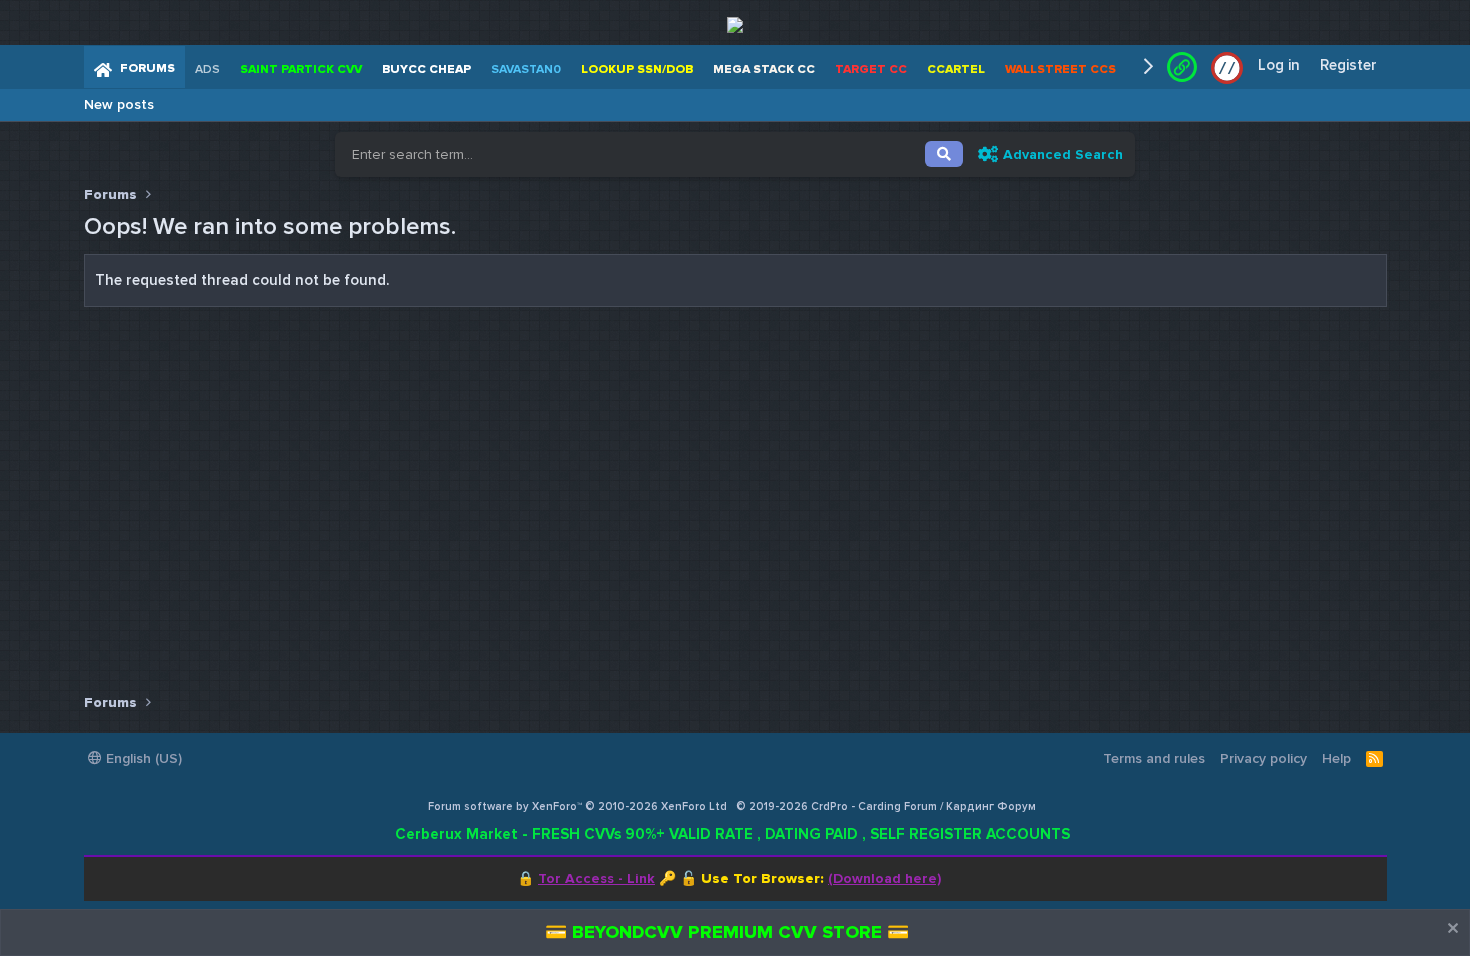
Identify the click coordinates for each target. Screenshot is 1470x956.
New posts (119, 104)
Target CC (871, 69)
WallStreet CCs (1060, 69)
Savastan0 (526, 69)
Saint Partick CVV (301, 69)
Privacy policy (1263, 758)
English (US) (142, 758)
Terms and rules (1154, 758)
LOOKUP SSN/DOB (637, 69)
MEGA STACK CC (764, 69)
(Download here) (884, 878)
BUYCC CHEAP (426, 69)
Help (1336, 758)
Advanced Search (1063, 154)
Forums (147, 68)
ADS (207, 69)
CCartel (956, 69)
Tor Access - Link (596, 878)
